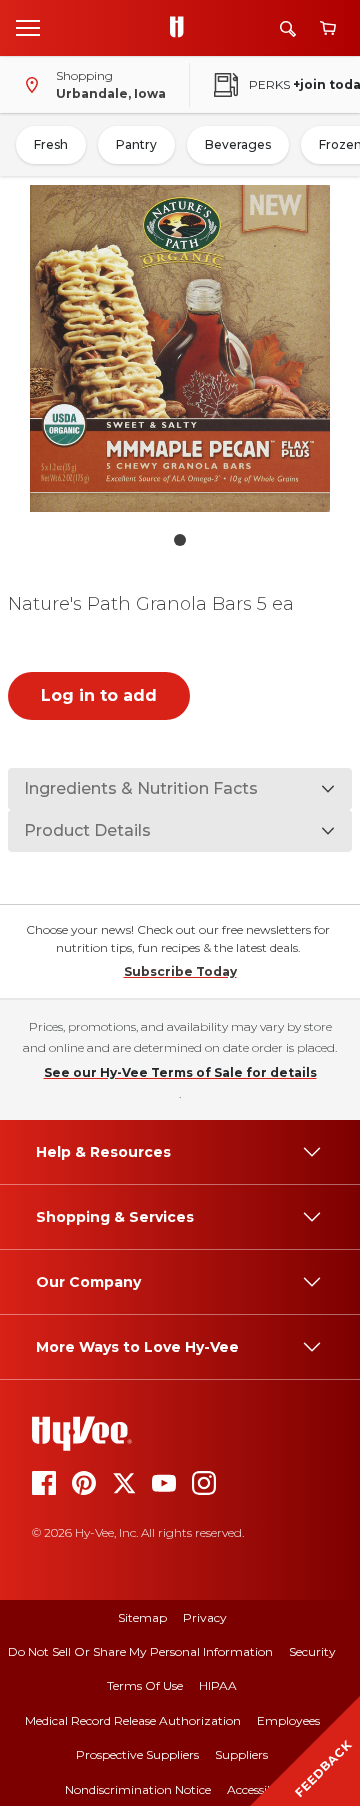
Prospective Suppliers (137, 1754)
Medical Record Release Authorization (133, 1720)
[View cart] (328, 28)
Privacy (205, 1617)
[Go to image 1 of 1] (180, 540)
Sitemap (142, 1617)
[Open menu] (28, 27)
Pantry (136, 144)
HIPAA (218, 1685)
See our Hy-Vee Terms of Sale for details (180, 1072)
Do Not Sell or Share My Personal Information (140, 1651)
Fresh (51, 144)
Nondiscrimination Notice (138, 1789)
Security (312, 1651)
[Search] (288, 28)
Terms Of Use (145, 1685)
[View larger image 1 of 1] (180, 348)
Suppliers (241, 1754)
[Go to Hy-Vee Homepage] (182, 28)
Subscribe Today (180, 971)
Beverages (238, 144)
